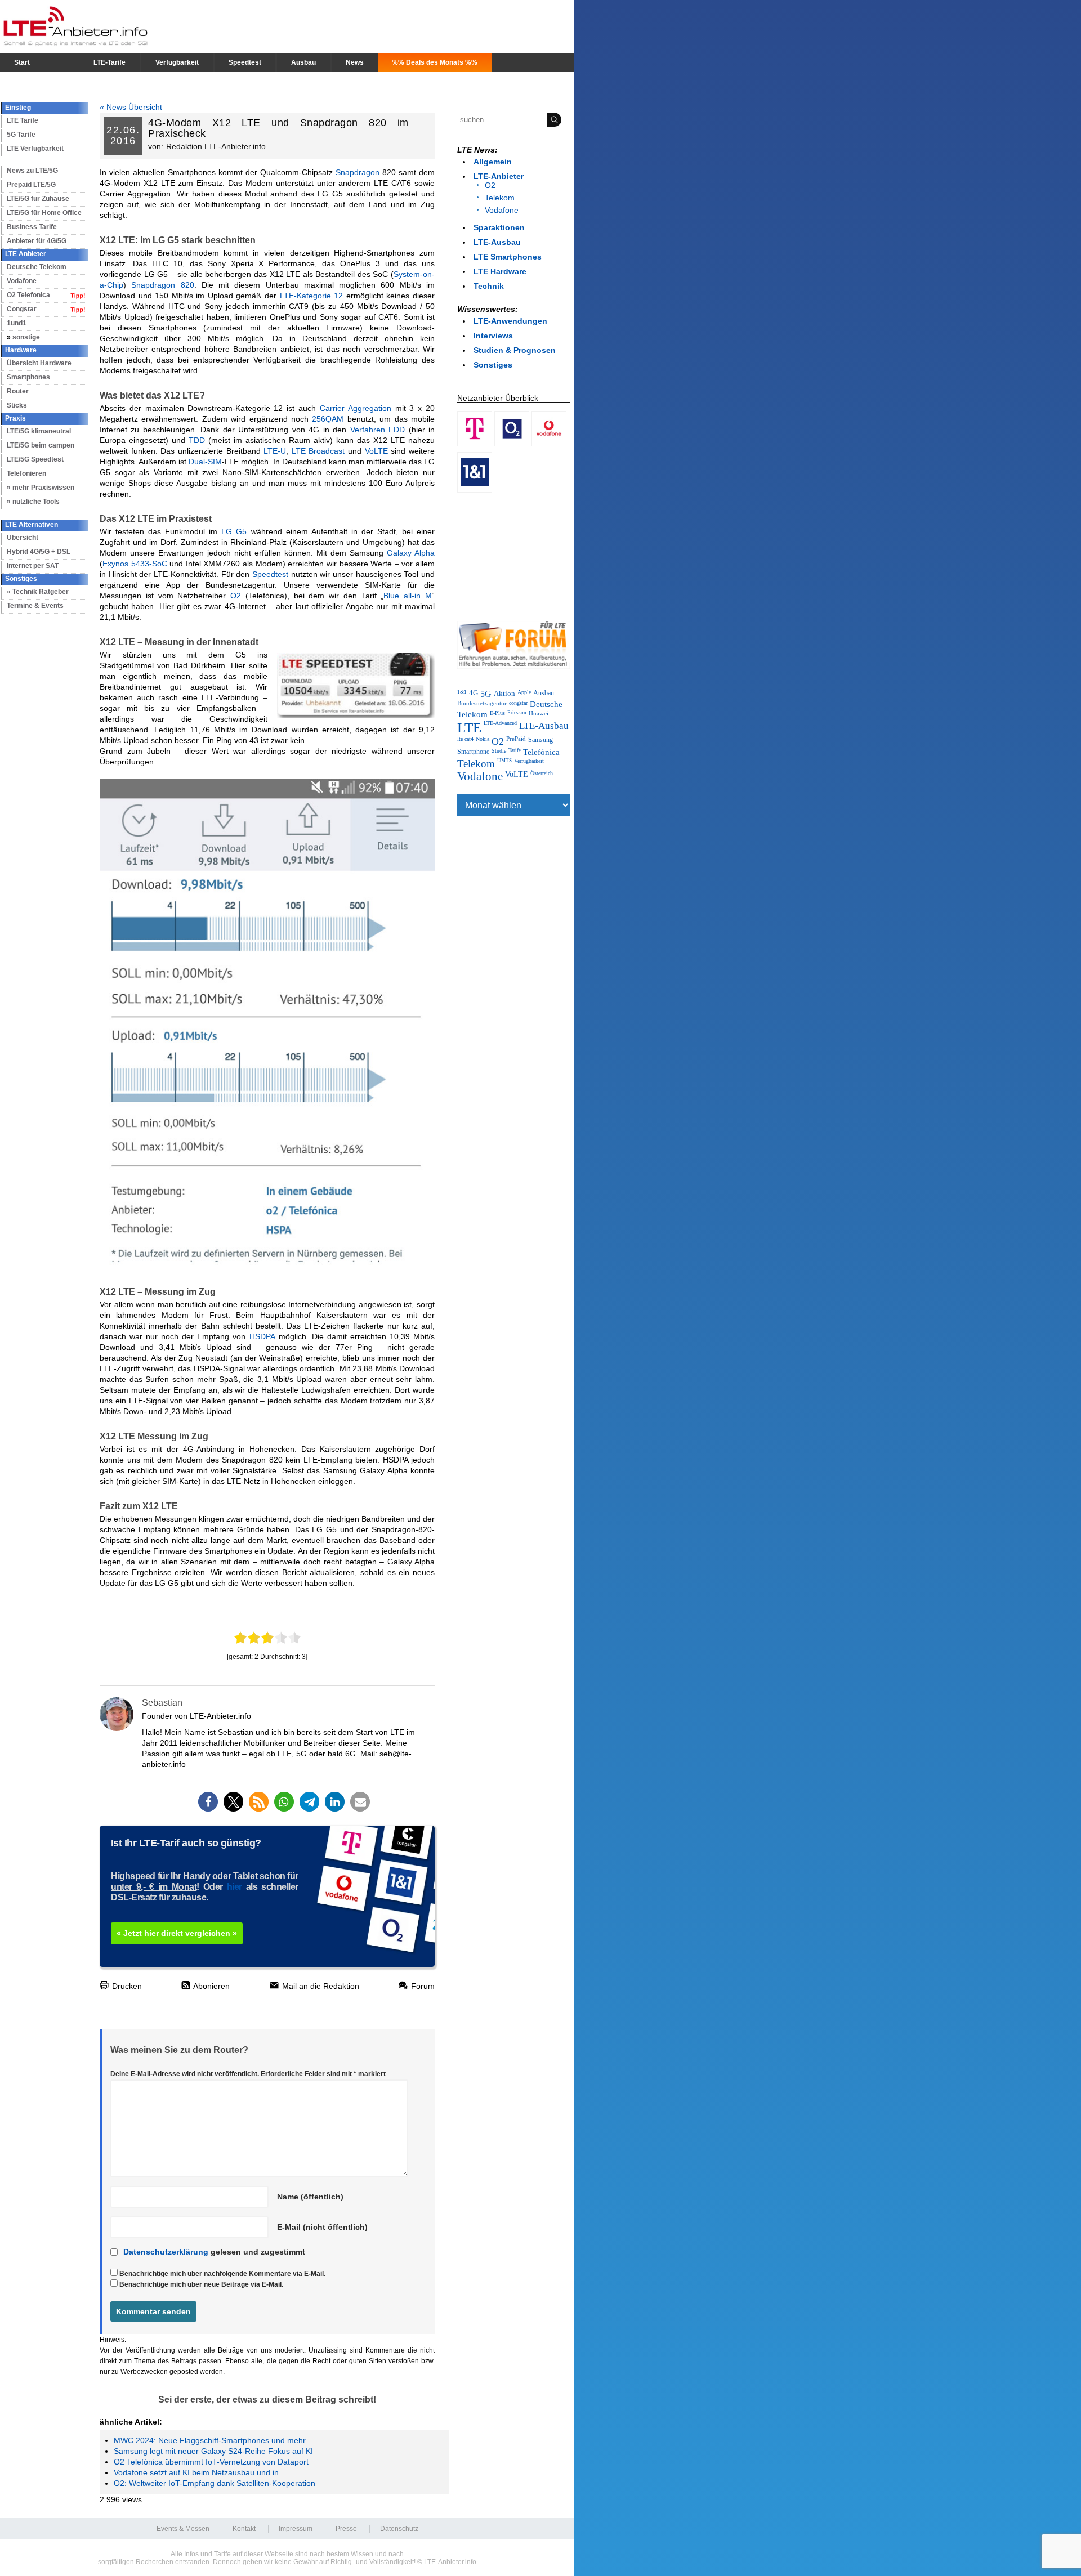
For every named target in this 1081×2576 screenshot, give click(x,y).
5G (486, 694)
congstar (518, 703)
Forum (422, 1986)
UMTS (504, 761)
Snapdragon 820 (162, 285)
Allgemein (493, 162)
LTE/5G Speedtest (35, 459)
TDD (197, 440)
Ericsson (517, 713)
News (355, 62)
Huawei (539, 713)
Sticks (17, 405)
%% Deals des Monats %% (435, 62)
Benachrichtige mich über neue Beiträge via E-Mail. (201, 2284)
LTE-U (275, 451)
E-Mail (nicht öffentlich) (322, 2227)
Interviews (493, 336)
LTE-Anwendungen (510, 321)
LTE (469, 728)
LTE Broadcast (318, 451)
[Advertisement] (513, 554)
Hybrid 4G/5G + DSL (39, 552)
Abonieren (211, 1986)
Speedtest (245, 62)
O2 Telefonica (28, 295)
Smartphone (473, 752)
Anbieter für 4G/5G (37, 241)
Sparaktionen (499, 227)
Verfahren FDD (378, 430)
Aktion (504, 693)
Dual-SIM (205, 462)
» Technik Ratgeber (38, 592)
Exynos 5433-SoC (135, 563)
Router (18, 391)
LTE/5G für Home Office (44, 213)
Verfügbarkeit (177, 62)
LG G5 (234, 531)
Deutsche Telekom (37, 267)
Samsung (540, 740)
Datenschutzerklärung (166, 2252)
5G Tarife (21, 135)
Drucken (126, 1986)
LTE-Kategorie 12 (312, 296)
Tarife (515, 750)
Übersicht (23, 538)
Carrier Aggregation (356, 408)
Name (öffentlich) (310, 2197)
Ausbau (303, 62)
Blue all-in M (408, 596)
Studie (499, 751)
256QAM (328, 419)
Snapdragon (358, 172)
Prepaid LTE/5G (31, 185)
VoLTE (376, 451)
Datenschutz (399, 2529)
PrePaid (516, 739)
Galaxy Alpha (411, 553)
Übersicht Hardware (39, 363)
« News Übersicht (131, 107)
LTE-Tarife (110, 62)
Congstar (22, 309)
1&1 (462, 692)
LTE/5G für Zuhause (38, 199)
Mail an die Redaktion (320, 1986)
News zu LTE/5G (32, 171)
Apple (524, 692)
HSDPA (262, 1336)
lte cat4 (465, 739)
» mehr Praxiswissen (41, 488)
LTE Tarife (23, 120)
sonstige (26, 337)
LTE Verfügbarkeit (35, 149)
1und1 (17, 323)
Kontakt (244, 2529)
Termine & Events (35, 606)
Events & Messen (183, 2529)
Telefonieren (26, 473)
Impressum (296, 2529)
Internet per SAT (33, 566)
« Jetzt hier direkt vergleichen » (177, 1933)
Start (22, 62)
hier (234, 1887)
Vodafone (22, 281)
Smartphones (28, 377)
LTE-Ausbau (497, 242)
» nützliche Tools (33, 502)
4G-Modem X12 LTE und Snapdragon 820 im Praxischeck (278, 128)
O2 (236, 596)
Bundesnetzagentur (482, 703)
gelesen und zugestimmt (214, 2252)
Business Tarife (32, 227)
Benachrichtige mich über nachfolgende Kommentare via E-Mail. (222, 2274)
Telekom (500, 198)
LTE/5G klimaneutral (39, 431)
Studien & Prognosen (515, 350)
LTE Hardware (500, 271)
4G (474, 693)
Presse (346, 2529)
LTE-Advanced (500, 723)
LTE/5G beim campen (41, 445)
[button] (208, 1802)
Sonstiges (493, 365)
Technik (489, 286)
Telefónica (541, 752)
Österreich (542, 773)
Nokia (483, 739)
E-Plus (497, 713)
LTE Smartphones (508, 257)
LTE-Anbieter (499, 176)
